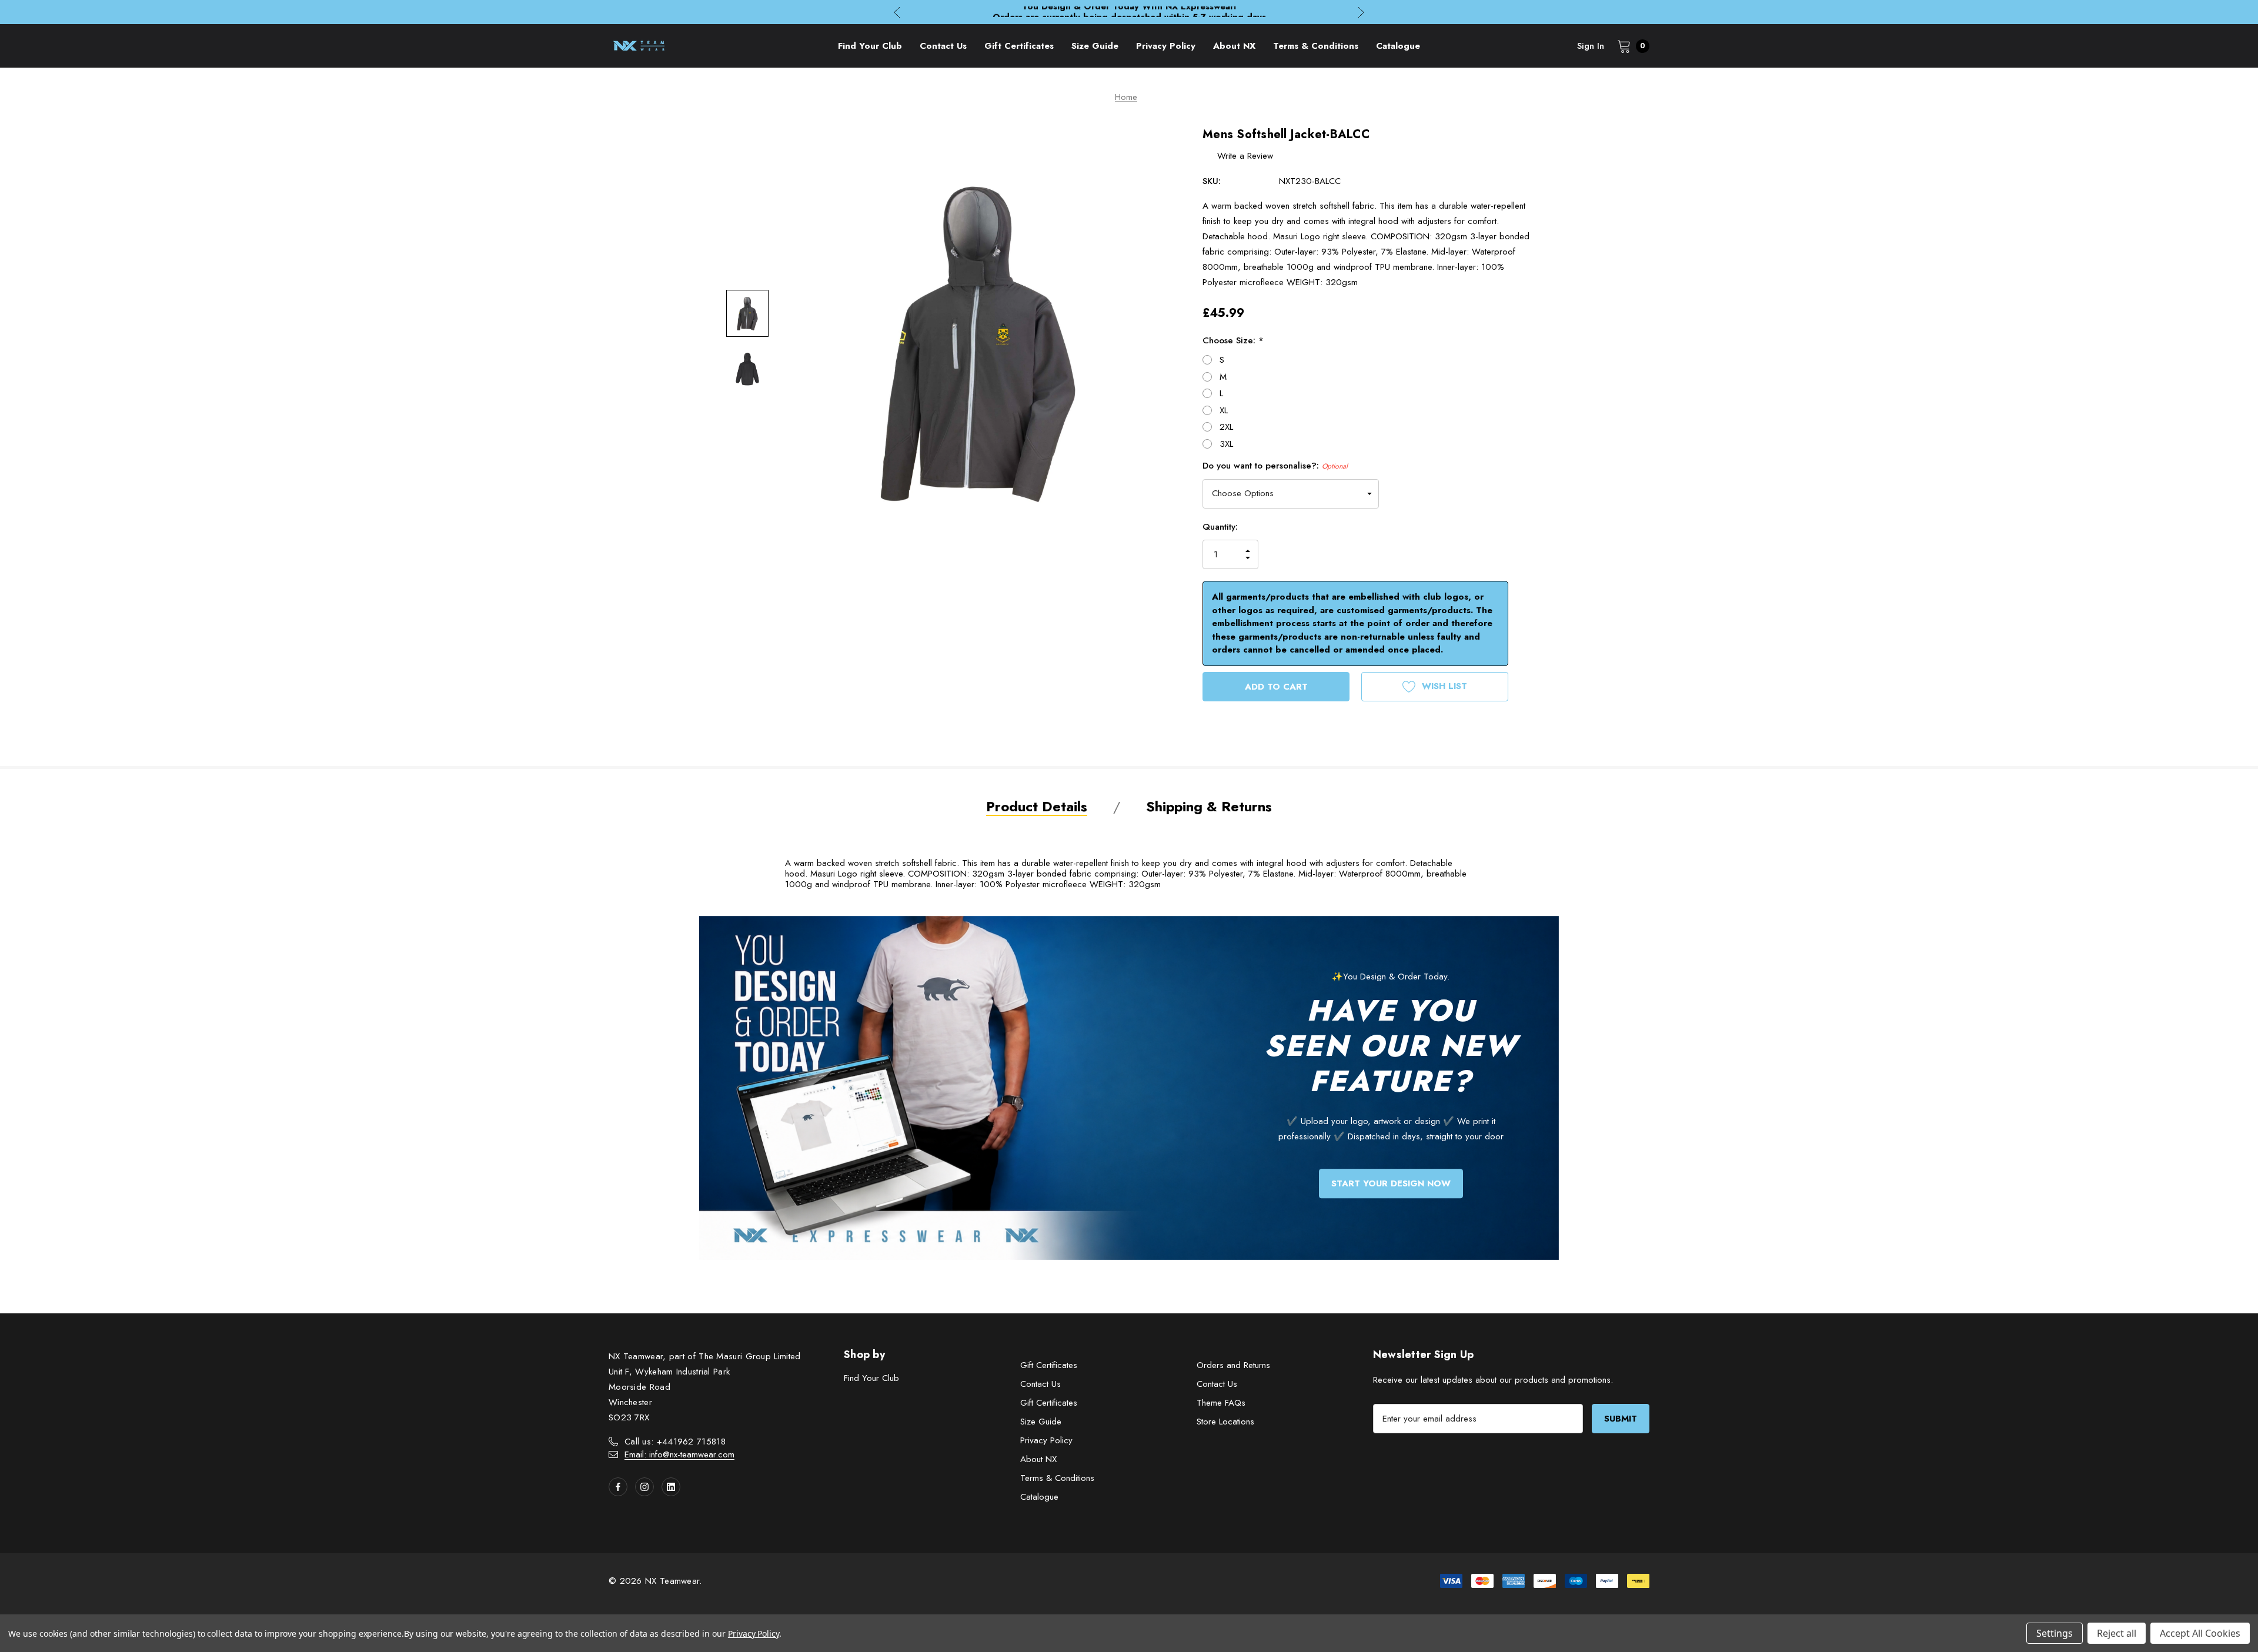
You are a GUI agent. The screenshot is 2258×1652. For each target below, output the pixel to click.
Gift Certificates (1049, 1365)
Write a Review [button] (1245, 156)
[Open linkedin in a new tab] (671, 1487)
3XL (1226, 444)
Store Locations (1225, 1422)
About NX (1038, 1459)
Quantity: (1220, 527)
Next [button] (1361, 12)
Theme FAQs (1221, 1403)
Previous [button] (897, 12)
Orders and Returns (1233, 1365)
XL (1224, 410)
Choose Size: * (1233, 340)
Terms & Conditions (1057, 1478)
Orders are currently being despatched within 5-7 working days (1129, 12)
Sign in (1591, 46)
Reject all (2117, 1633)
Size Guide (1041, 1422)
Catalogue (1039, 1497)
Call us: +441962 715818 (675, 1442)
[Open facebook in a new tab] (618, 1487)
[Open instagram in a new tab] (644, 1487)
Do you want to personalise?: (1275, 466)
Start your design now (1391, 1183)
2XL (1226, 427)
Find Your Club (871, 1378)
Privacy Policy (1046, 1440)
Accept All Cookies (2200, 1633)
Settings (2055, 1633)
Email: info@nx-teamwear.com (679, 1454)
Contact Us (1041, 1384)
